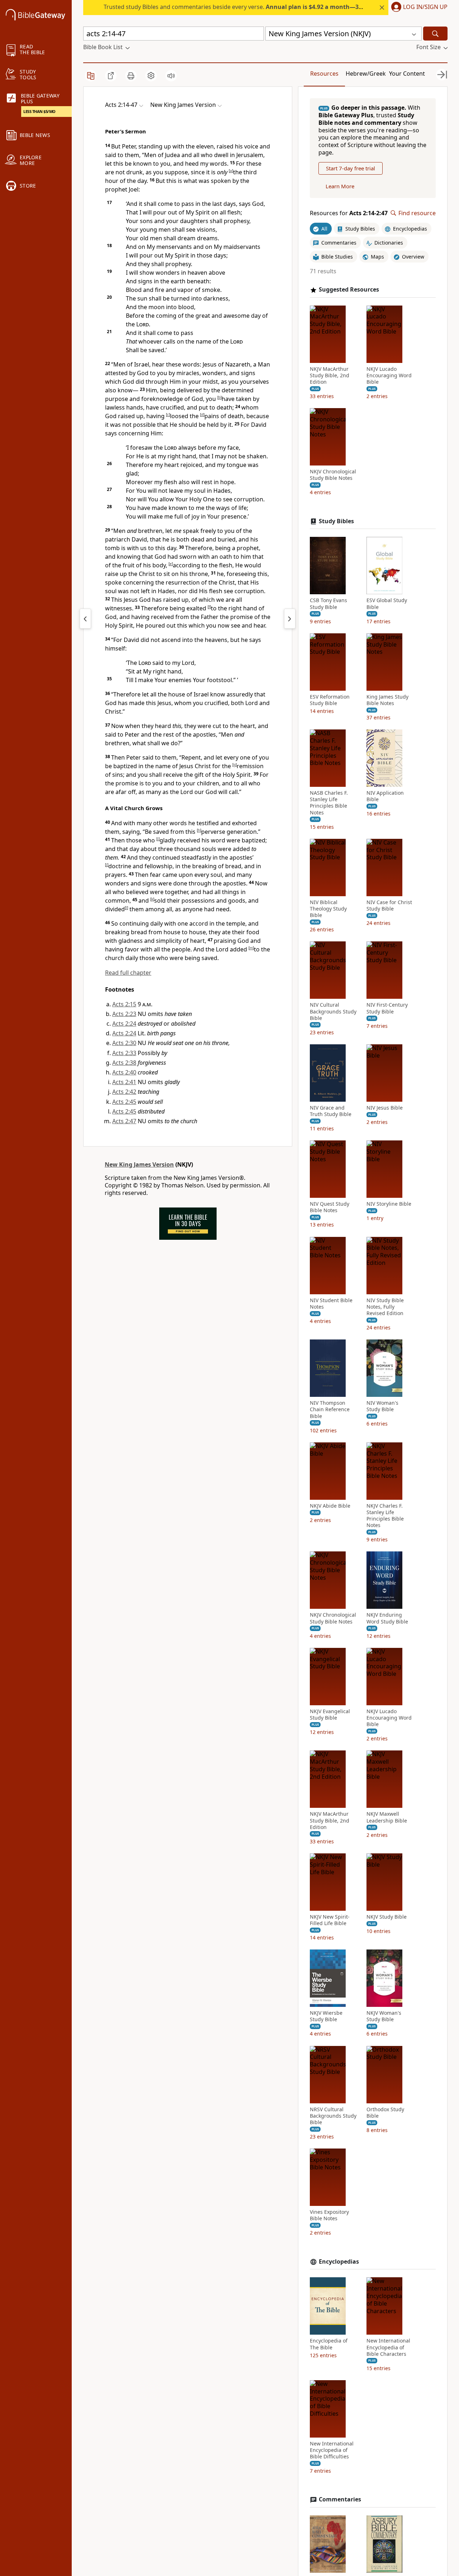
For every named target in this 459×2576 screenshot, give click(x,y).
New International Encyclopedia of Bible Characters (388, 2347)
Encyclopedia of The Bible (329, 2344)
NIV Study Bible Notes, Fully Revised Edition (385, 1307)
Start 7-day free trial (351, 168)
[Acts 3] (290, 619)
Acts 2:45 (124, 1102)
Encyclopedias (339, 2262)
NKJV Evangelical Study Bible (330, 1715)
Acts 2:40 (124, 1072)
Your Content (407, 74)
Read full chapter (128, 973)
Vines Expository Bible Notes (329, 2215)
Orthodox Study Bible (385, 2113)
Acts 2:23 (124, 1014)
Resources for (349, 213)
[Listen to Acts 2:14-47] (171, 76)
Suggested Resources (349, 290)
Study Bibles (336, 521)
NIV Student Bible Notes (331, 1304)
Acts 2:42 (124, 1092)
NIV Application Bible (385, 796)
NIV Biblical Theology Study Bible (328, 909)
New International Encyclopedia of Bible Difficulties (332, 2450)
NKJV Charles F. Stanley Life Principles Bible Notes (385, 1516)
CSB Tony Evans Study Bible (328, 604)
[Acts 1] (85, 619)
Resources (324, 74)
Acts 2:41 (124, 1082)
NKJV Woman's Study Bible (384, 2016)
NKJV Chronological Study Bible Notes (333, 475)
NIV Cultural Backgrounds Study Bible (333, 1011)
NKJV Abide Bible (330, 1506)
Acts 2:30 (124, 1043)
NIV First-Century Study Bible (387, 1008)
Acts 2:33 (124, 1053)
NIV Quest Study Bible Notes (330, 1207)
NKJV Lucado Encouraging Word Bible (389, 375)
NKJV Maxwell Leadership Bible (387, 1817)
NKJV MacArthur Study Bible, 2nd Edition (330, 375)
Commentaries (340, 2499)
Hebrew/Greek (366, 74)
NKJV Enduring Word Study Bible (387, 1618)
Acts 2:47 (124, 1121)
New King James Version (139, 1164)
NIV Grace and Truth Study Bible (331, 1111)
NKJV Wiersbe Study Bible (326, 2016)
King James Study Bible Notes (387, 700)
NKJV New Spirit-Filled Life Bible (330, 1920)
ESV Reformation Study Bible (330, 700)
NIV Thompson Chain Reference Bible (330, 1409)
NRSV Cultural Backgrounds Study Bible (333, 2116)
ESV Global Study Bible (387, 604)
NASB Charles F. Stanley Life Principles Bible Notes (329, 803)
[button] (418, 8)
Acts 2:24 (124, 1024)
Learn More (340, 186)
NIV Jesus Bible (385, 1108)
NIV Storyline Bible (389, 1204)
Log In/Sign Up (425, 7)
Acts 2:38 (124, 1063)
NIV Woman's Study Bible (382, 1406)
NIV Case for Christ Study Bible (389, 906)
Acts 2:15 (124, 1004)
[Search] (435, 34)
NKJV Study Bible (387, 1917)
